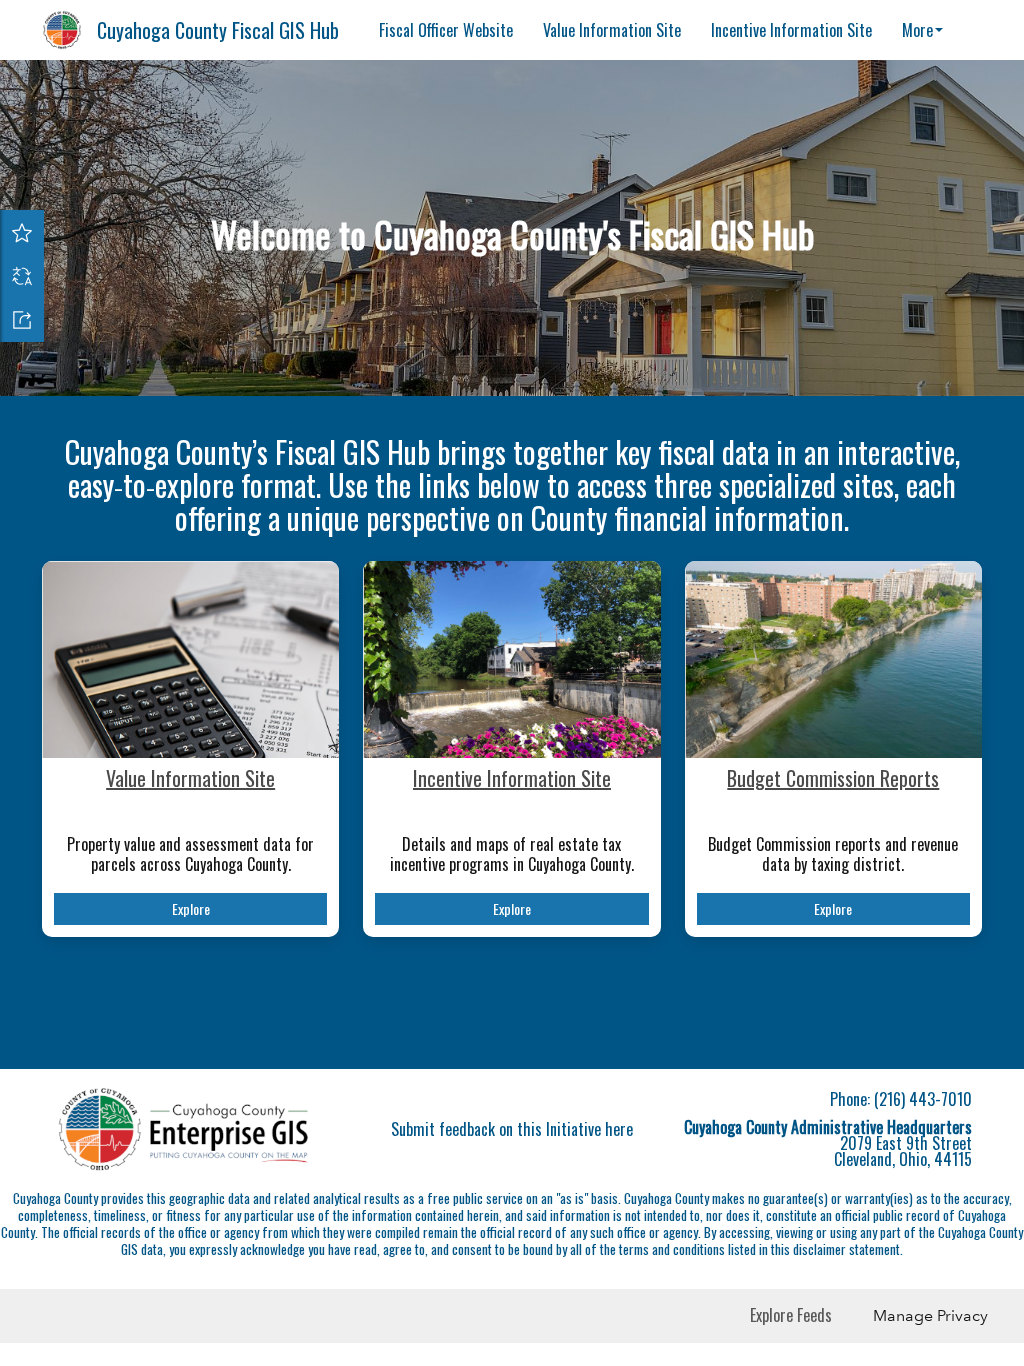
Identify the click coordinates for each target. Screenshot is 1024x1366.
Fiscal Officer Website (446, 30)
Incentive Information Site (791, 30)
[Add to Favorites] (22, 232)
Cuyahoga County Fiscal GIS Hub (218, 30)
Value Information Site (612, 30)
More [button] (917, 30)
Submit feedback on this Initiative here (512, 1129)
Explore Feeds (791, 1315)
